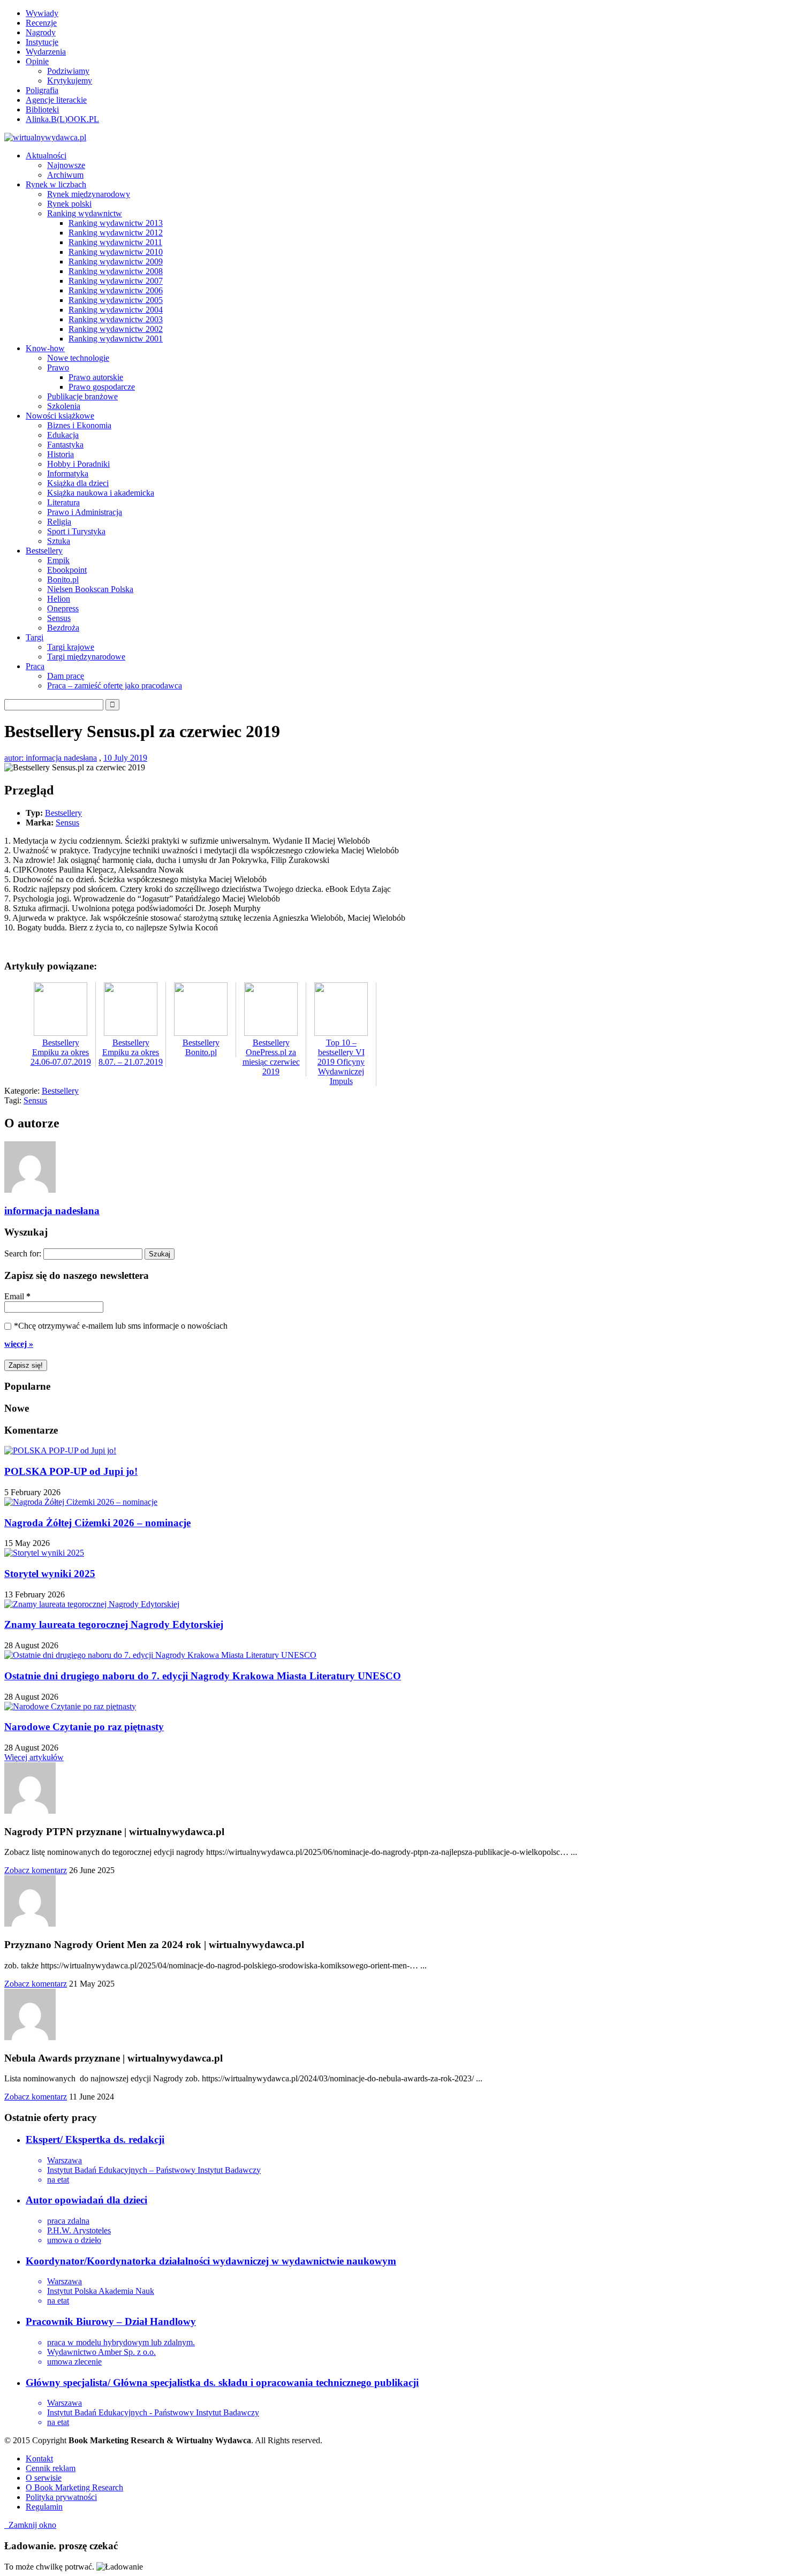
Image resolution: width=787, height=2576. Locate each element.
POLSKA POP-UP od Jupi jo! (71, 1471)
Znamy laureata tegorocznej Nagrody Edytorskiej (114, 1624)
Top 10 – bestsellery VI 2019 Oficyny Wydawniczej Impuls (341, 1062)
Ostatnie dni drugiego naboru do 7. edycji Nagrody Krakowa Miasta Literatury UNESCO (203, 1676)
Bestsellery (63, 813)
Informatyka (68, 473)
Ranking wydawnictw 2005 (116, 300)
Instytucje (42, 42)
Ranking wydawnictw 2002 (116, 329)
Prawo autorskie (96, 377)
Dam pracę (66, 676)
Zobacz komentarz (36, 1870)
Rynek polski (69, 204)
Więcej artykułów (34, 1757)
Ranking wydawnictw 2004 (116, 310)
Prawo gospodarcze (102, 387)
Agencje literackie (56, 100)
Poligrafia (42, 90)
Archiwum (65, 175)
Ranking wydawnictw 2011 (115, 242)
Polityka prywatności (61, 2497)
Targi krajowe (71, 647)
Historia (60, 454)
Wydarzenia (46, 52)
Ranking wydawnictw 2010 (116, 252)
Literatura (63, 502)
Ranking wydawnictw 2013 (116, 223)
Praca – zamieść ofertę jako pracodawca (115, 685)
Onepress (63, 608)
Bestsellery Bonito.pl (201, 1047)
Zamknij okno (30, 2525)
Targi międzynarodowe (86, 657)
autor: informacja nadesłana (51, 758)
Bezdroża (63, 628)
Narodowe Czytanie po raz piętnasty (84, 1727)
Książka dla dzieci (78, 483)
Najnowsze (66, 165)
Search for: (23, 1253)
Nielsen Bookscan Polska (90, 589)
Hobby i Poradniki (78, 464)
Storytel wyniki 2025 (50, 1574)
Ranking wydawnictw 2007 (116, 281)
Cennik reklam (51, 2468)
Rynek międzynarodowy (89, 194)
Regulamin (44, 2507)
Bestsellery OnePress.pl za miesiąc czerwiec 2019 (271, 1057)
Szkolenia (64, 406)
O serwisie (44, 2478)
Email (17, 1296)
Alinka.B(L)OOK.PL (62, 119)
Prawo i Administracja (85, 512)
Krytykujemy (70, 81)
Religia (59, 522)
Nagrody (41, 32)
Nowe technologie (78, 358)
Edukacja (63, 435)
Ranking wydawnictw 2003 (116, 319)
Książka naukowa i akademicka (101, 493)
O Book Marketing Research (74, 2487)
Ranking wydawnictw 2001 (116, 339)
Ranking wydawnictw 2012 (116, 233)
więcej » (19, 1344)
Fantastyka (65, 445)
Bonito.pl (63, 579)
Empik (58, 560)
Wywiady (42, 13)
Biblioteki (42, 109)
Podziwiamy (68, 71)
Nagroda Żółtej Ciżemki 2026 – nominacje (97, 1523)
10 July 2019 (125, 758)
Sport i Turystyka (76, 531)
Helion (59, 599)
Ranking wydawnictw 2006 (116, 290)
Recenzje (41, 23)
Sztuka (59, 541)
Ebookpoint (67, 570)
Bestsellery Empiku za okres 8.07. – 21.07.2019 (131, 1052)
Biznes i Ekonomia (79, 425)
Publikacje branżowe (82, 396)
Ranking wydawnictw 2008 (116, 271)
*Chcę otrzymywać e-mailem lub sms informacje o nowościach (121, 1326)
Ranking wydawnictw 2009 (116, 262)
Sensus (59, 618)
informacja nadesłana (52, 1211)
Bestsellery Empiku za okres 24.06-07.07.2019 (61, 1052)
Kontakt (39, 2458)
